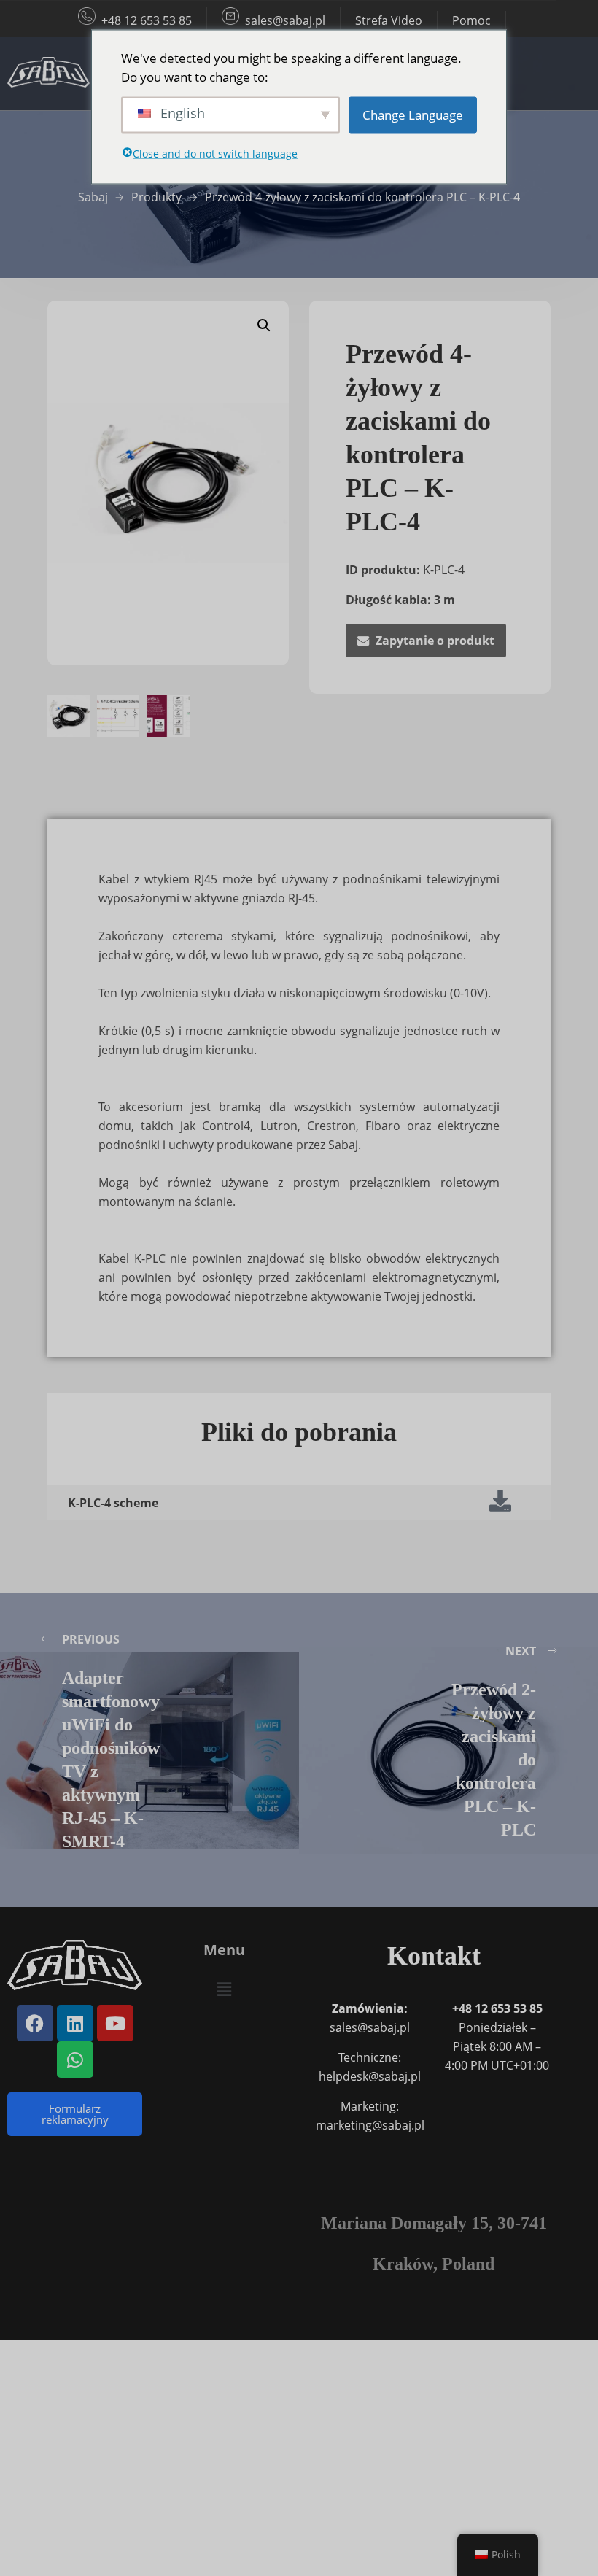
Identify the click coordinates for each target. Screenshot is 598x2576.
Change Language (413, 114)
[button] (264, 325)
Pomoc (471, 20)
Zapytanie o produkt (435, 641)
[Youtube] (115, 2023)
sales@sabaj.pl (285, 20)
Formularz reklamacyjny (75, 2114)
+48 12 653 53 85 (147, 20)
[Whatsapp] (75, 2059)
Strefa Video (389, 20)
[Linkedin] (75, 2023)
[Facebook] (35, 2023)
